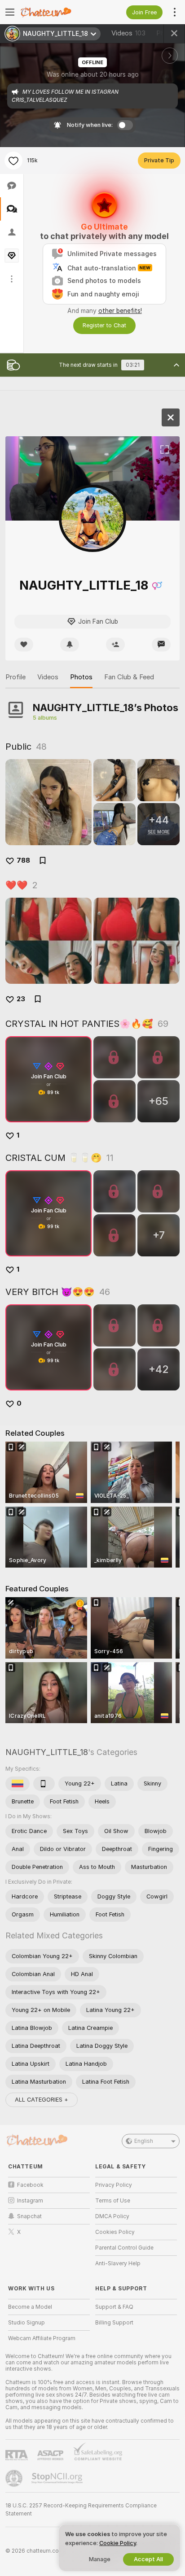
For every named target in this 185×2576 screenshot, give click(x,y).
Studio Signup (26, 2323)
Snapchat (29, 2216)
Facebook (30, 2185)
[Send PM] (161, 645)
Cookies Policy (115, 2232)
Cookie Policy (118, 2543)
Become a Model (30, 2307)
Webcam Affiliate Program (42, 2338)
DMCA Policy (112, 2216)
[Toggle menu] (10, 12)
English (144, 2141)
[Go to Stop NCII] (58, 2478)
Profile (15, 677)
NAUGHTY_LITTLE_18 (47, 1752)
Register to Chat (104, 325)
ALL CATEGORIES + (42, 2100)
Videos (128, 33)
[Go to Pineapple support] (15, 2478)
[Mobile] (44, 1784)
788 (23, 860)
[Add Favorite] (13, 161)
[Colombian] (18, 1784)
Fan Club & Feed (129, 677)
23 (21, 999)
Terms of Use (113, 2201)
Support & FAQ (114, 2307)
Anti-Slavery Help (118, 2263)
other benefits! (120, 311)
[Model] (171, 417)
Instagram (30, 2201)
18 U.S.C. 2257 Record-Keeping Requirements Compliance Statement (81, 2510)
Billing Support (114, 2323)
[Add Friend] (115, 645)
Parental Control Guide (124, 2248)
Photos (81, 677)
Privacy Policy (114, 2185)
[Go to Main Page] (56, 12)
